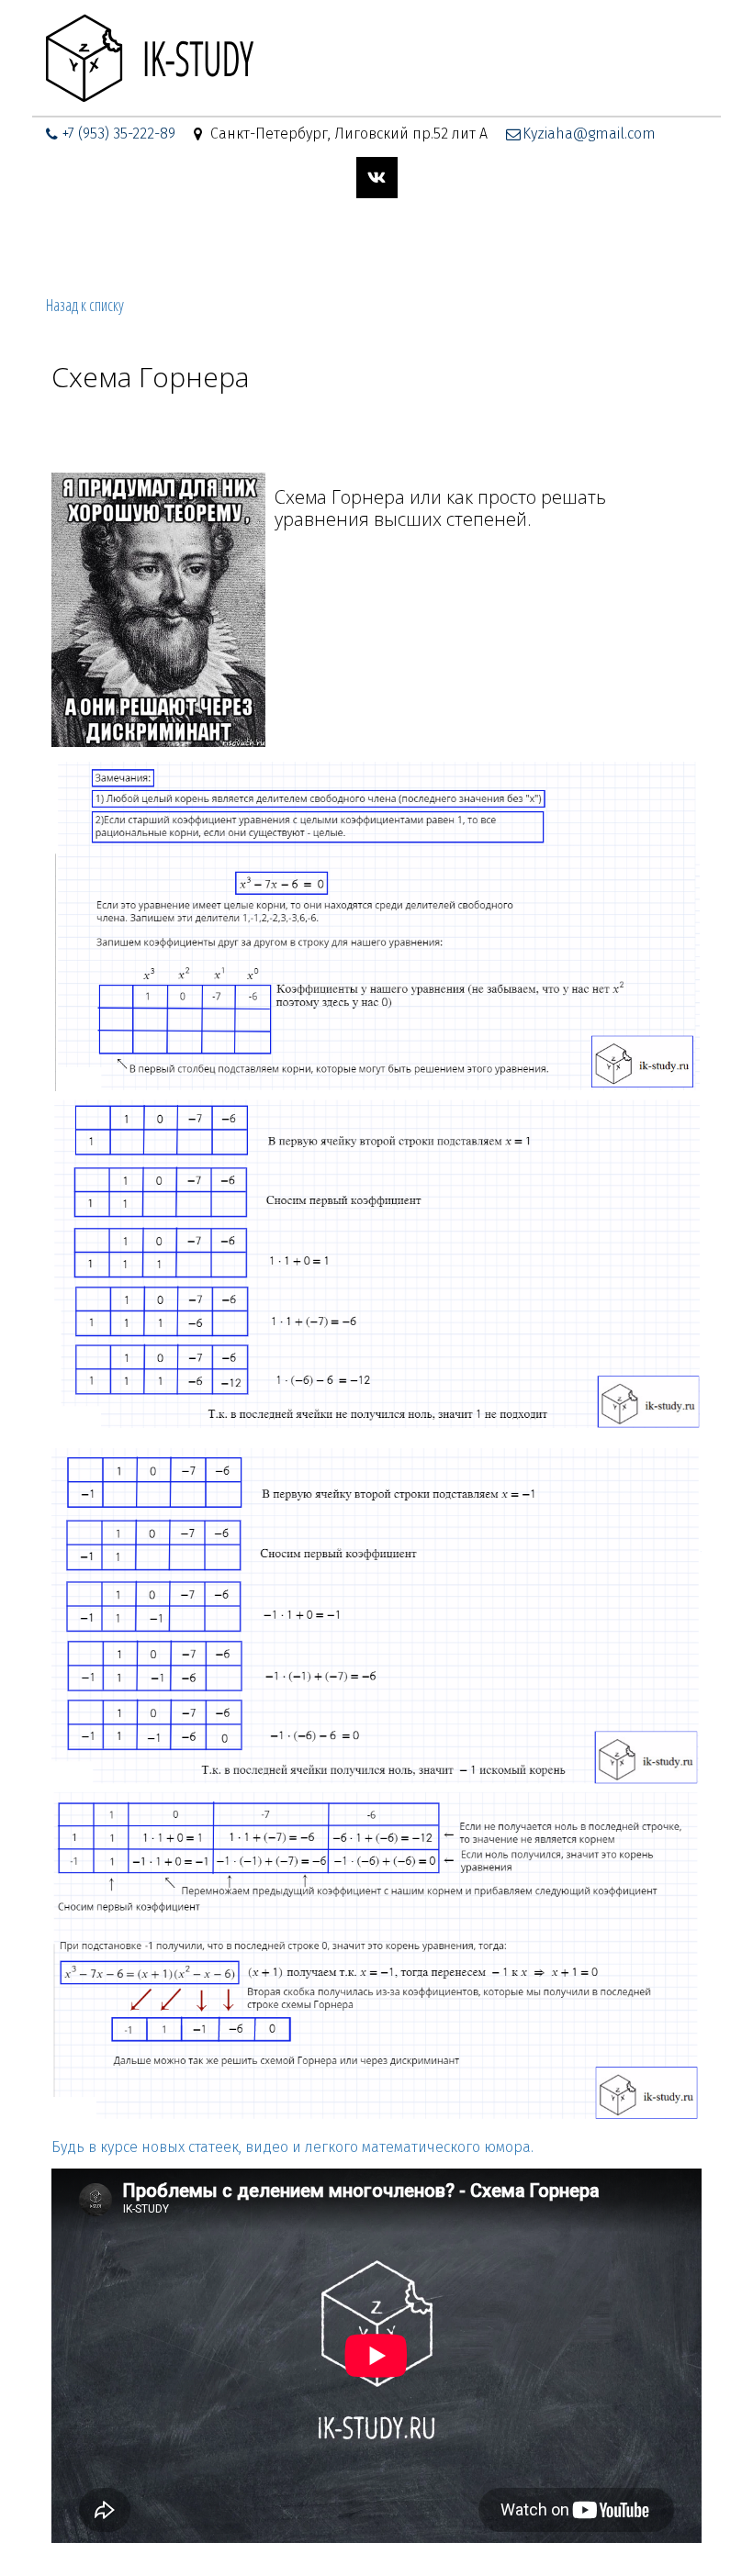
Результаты (495, 242)
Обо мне (276, 242)
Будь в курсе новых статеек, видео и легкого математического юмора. (292, 2147)
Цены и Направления (140, 242)
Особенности (380, 242)
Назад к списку (85, 305)
